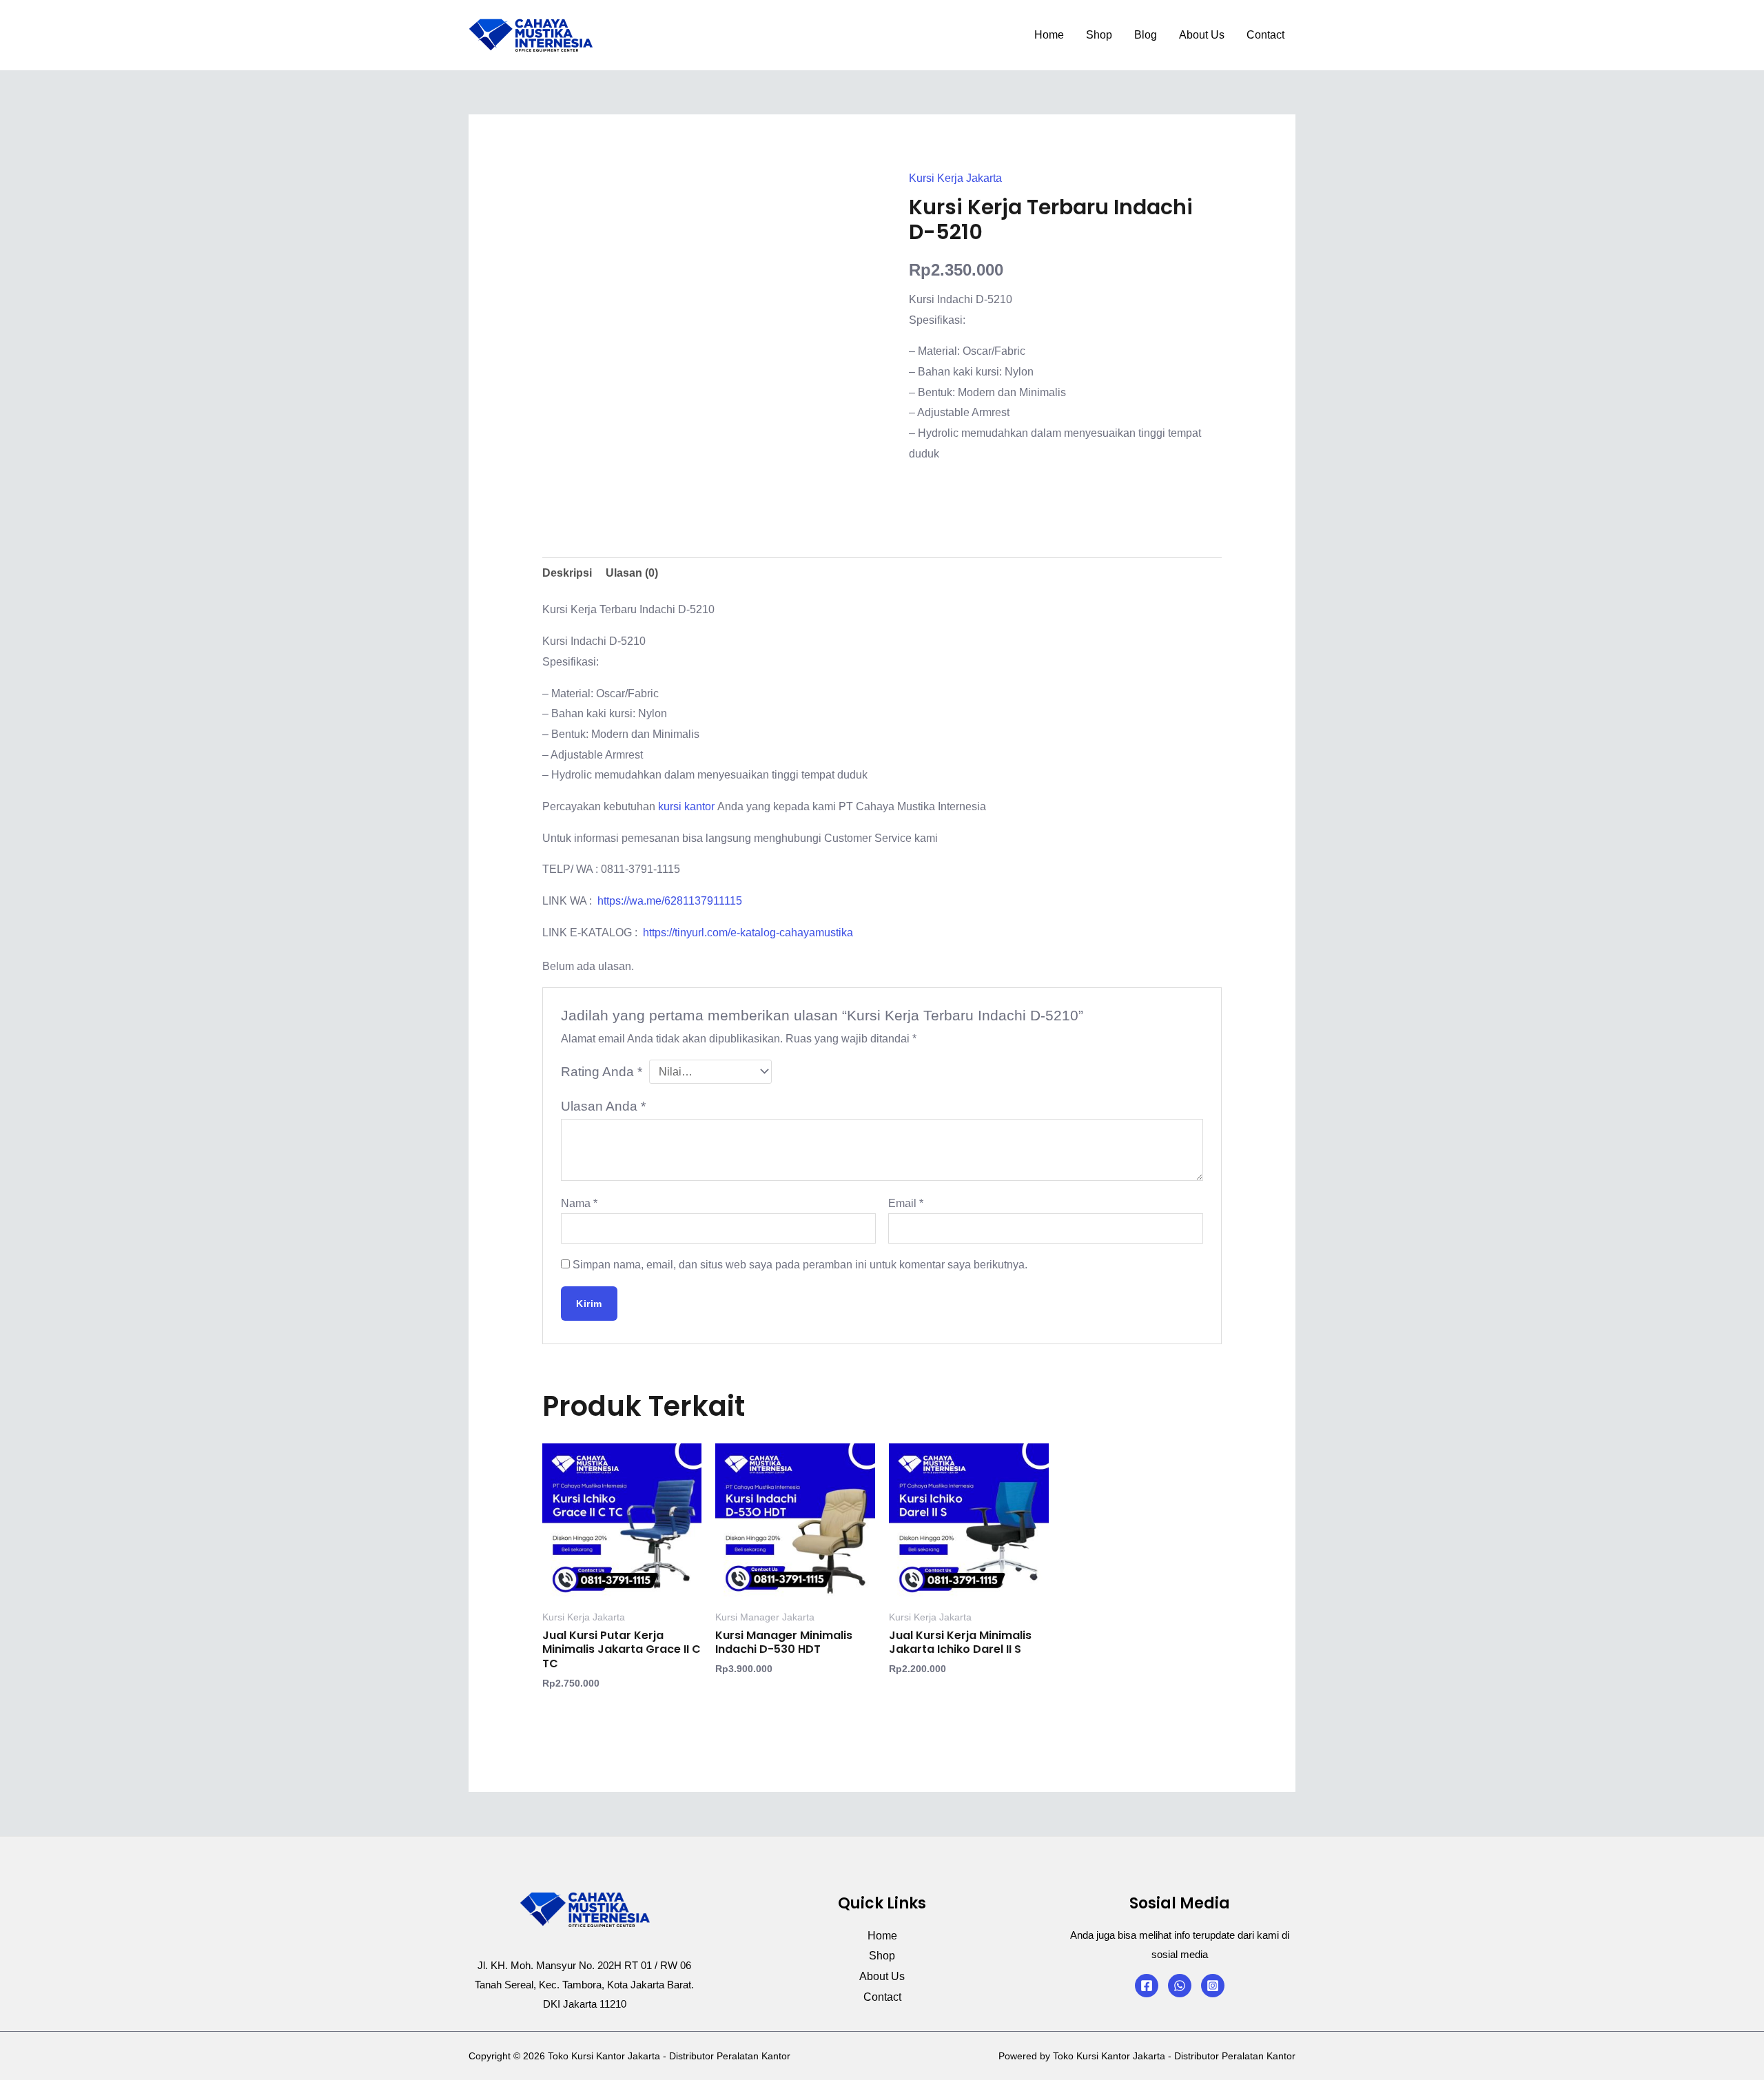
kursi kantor (688, 806)
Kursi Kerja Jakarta (955, 178)
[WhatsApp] (1180, 1986)
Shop (1099, 35)
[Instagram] (1213, 1986)
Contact (1265, 35)
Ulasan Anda (603, 1106)
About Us (1202, 35)
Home (1049, 35)
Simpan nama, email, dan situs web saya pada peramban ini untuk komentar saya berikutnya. (800, 1265)
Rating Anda (602, 1072)
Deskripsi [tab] (567, 573)
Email (906, 1203)
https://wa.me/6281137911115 (670, 901)
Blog (1146, 35)
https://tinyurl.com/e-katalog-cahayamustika (748, 933)
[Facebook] (1147, 1986)
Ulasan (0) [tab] (632, 573)
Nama (579, 1203)
